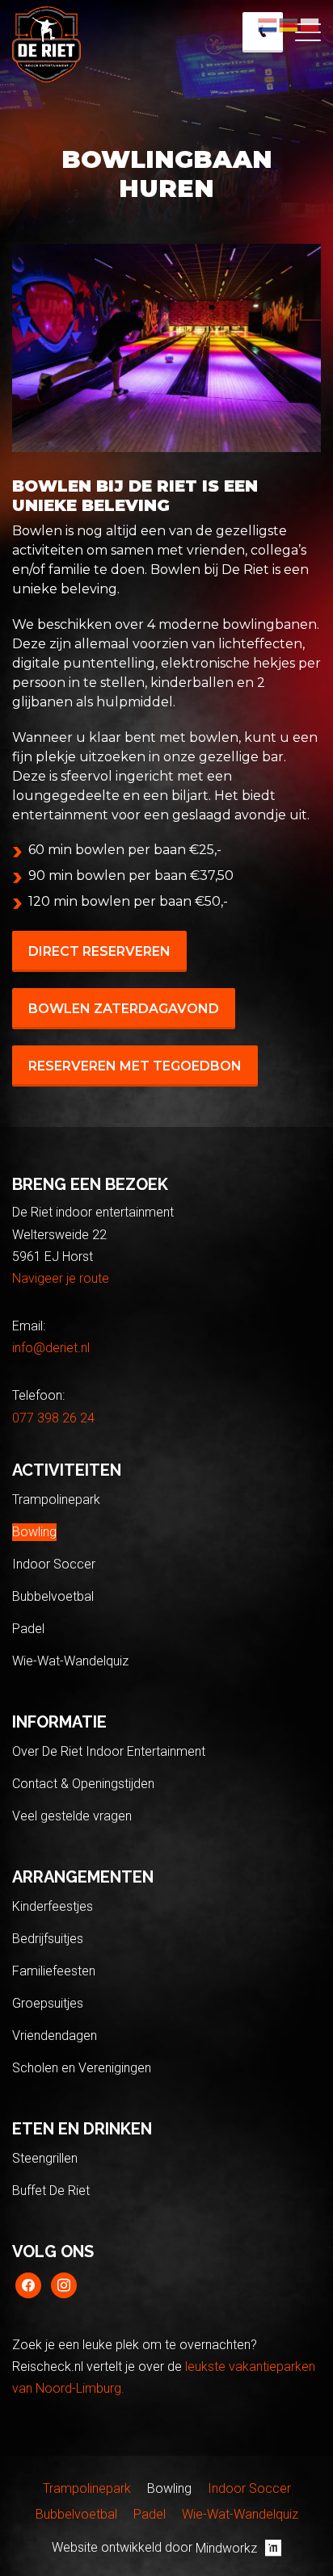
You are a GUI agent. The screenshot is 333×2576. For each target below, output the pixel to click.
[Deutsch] (289, 24)
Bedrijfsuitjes (48, 1939)
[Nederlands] (268, 24)
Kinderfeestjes (53, 1906)
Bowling (34, 1532)
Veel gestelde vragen (72, 1816)
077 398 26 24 (53, 1418)
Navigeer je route (61, 1278)
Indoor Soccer (54, 1564)
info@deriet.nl (51, 1348)
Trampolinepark (56, 1500)
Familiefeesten (54, 1971)
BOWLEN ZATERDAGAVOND (124, 1009)
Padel (28, 1629)
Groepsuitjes (48, 2003)
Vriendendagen (55, 2036)
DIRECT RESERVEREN (99, 951)
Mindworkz (226, 2548)
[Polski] (310, 24)
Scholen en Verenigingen (82, 2068)
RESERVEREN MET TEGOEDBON (135, 1066)
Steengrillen (45, 2158)
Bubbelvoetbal (53, 1596)
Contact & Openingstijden (83, 1784)
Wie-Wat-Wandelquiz (70, 1661)
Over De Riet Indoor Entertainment (109, 1751)
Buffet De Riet (51, 2191)
